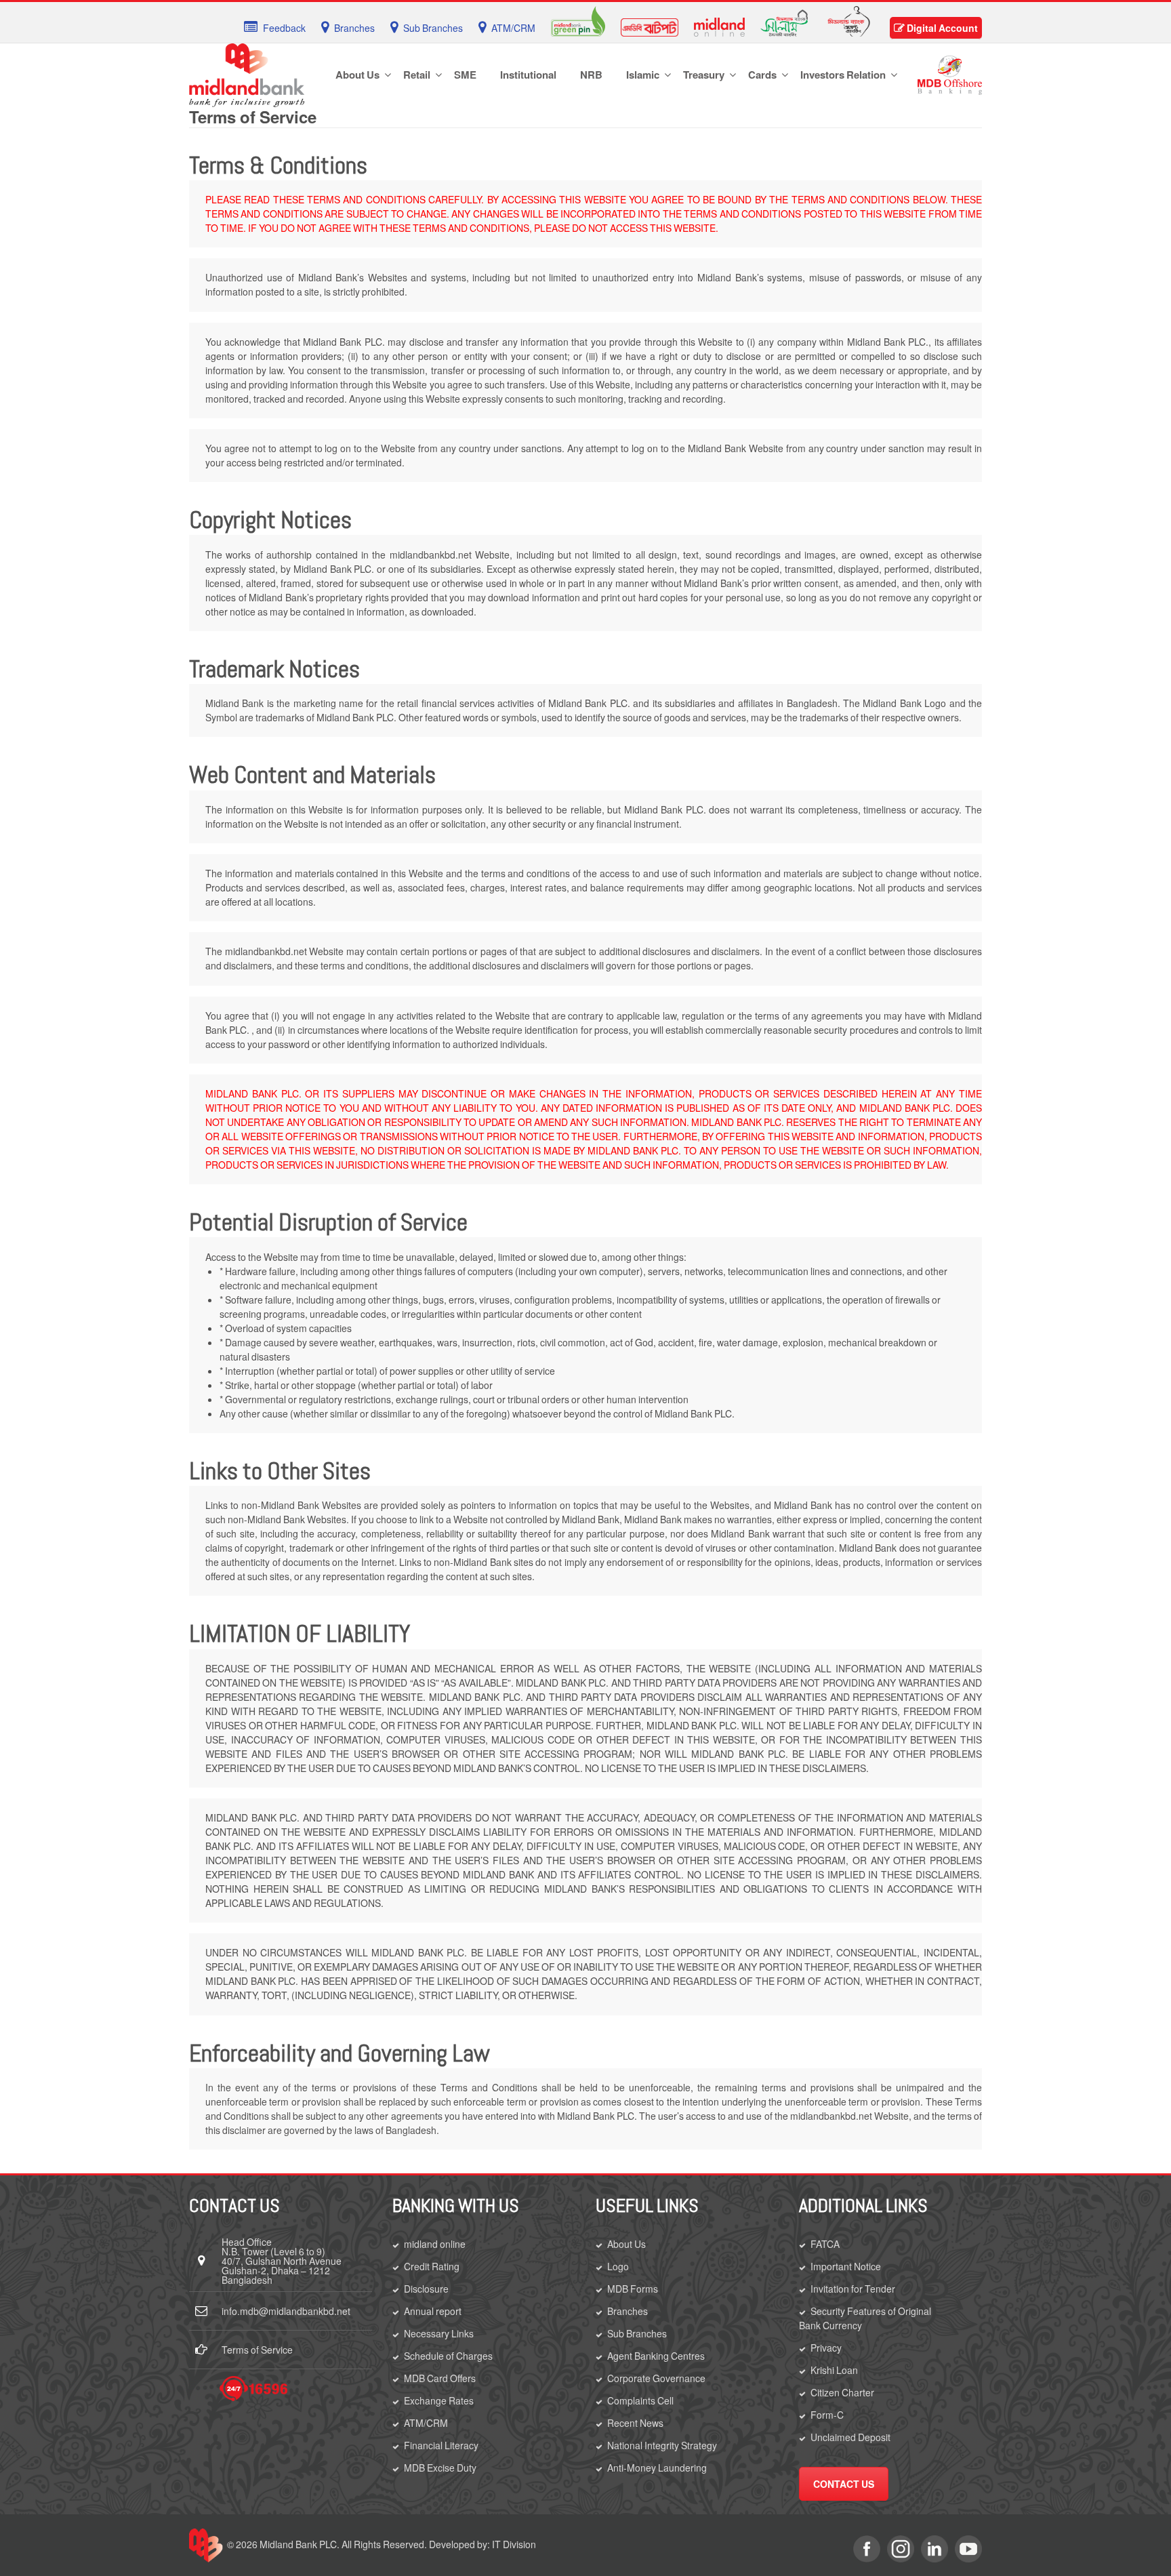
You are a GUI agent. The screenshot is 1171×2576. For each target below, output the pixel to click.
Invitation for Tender (853, 2289)
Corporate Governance (656, 2378)
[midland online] (719, 26)
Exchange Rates (439, 2400)
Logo (618, 2266)
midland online (435, 2244)
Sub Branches (637, 2333)
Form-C (827, 2415)
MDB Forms (633, 2289)
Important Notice (846, 2266)
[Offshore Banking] (950, 74)
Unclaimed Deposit (850, 2437)
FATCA (825, 2244)
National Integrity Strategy (662, 2445)
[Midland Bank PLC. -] (247, 73)
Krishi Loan (834, 2370)
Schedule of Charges (448, 2356)
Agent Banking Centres (656, 2356)
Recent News (635, 2423)
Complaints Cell (640, 2400)
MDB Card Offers (440, 2378)
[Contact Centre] (253, 2389)
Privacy (826, 2348)
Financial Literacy (441, 2445)
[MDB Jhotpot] (650, 26)
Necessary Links (439, 2333)
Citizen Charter (842, 2392)
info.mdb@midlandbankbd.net (286, 2311)
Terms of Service (257, 2350)
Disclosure (426, 2289)
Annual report (433, 2311)
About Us (626, 2244)
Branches (628, 2311)
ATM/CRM (426, 2423)
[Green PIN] (578, 20)
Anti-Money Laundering (657, 2468)
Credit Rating (432, 2266)
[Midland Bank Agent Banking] (849, 20)
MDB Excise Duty (440, 2468)
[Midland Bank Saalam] (784, 22)
